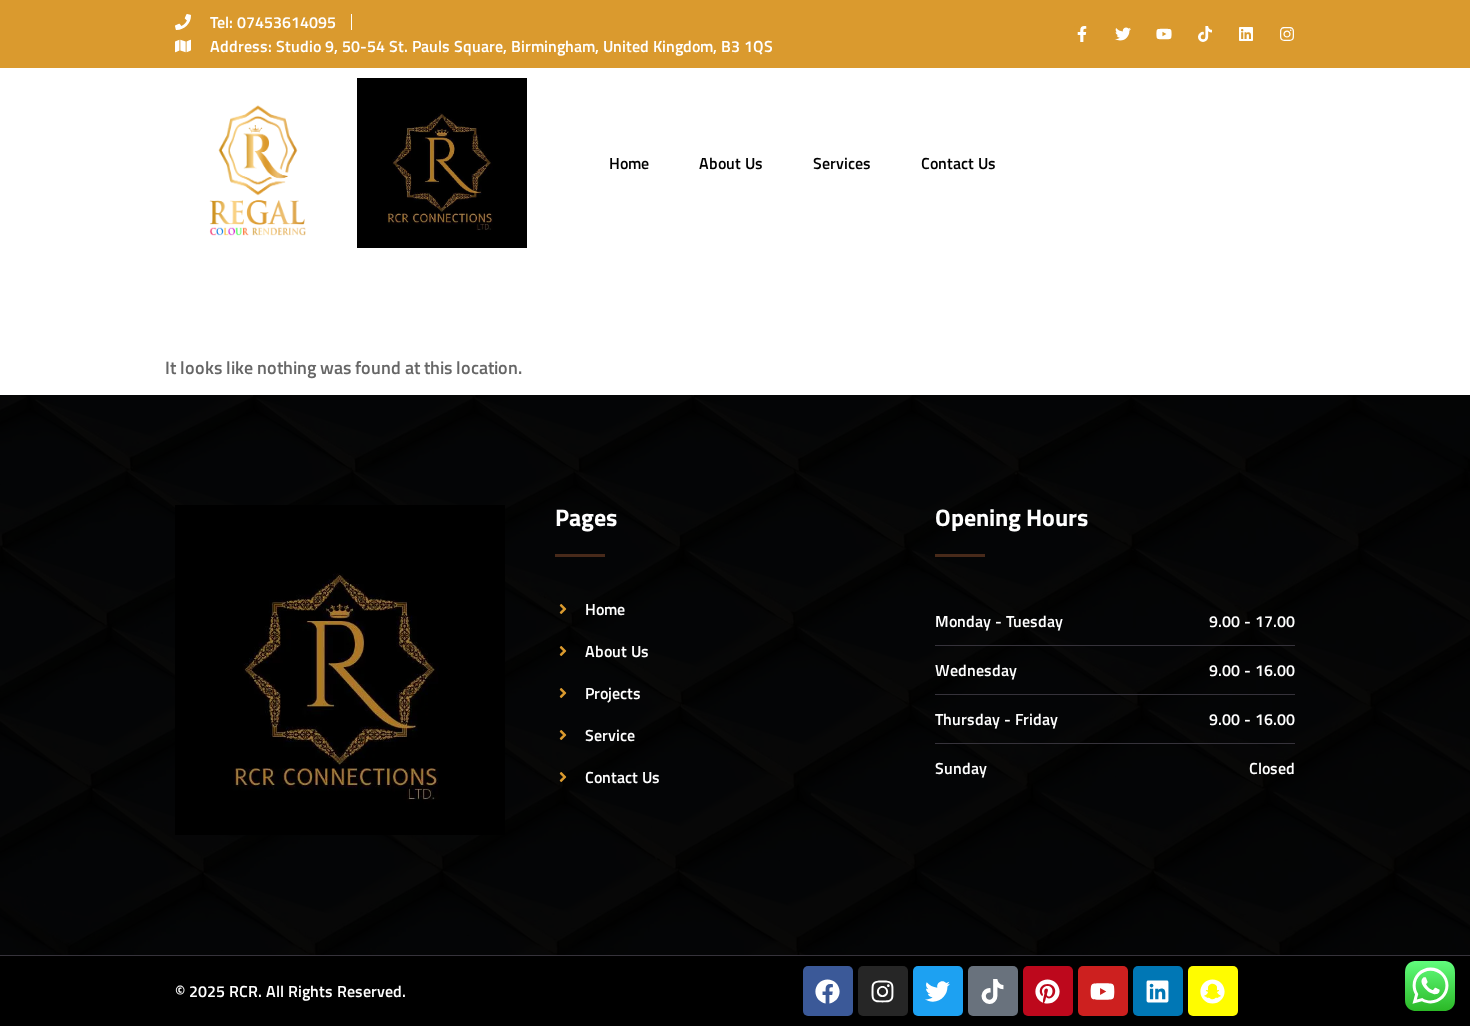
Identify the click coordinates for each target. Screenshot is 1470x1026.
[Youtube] (1164, 34)
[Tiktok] (1205, 34)
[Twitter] (1123, 34)
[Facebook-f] (1082, 34)
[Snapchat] (1213, 991)
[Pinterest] (1048, 991)
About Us (731, 163)
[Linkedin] (1246, 34)
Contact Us (958, 163)
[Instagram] (1287, 34)
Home (629, 163)
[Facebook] (828, 991)
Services (842, 163)
